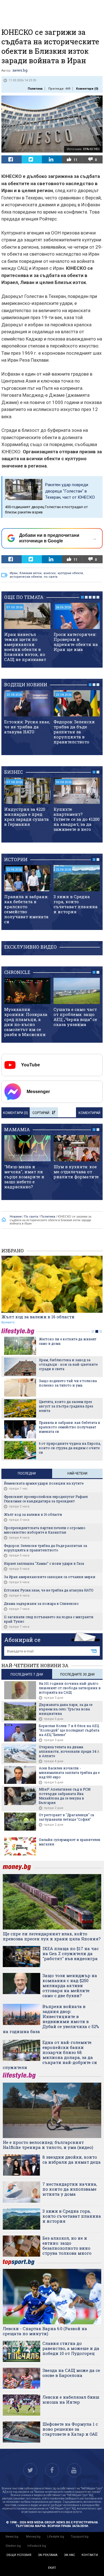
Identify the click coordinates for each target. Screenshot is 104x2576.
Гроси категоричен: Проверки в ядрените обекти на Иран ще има (76, 642)
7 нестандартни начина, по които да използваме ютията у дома (70, 2189)
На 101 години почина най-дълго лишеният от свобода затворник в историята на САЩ (70, 1688)
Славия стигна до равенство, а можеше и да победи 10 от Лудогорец (71, 2348)
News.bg (12, 2537)
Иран (14, 573)
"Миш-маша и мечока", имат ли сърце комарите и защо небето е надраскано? (24, 1177)
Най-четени (77, 1473)
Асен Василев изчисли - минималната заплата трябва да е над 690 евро (69, 1772)
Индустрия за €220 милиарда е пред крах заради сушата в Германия (26, 817)
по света (51, 577)
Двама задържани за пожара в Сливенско (41, 1603)
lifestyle (19, 1331)
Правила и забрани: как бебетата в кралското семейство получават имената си (26, 909)
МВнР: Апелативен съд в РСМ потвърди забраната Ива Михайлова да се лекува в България (65, 1796)
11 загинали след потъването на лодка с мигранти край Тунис (49, 1619)
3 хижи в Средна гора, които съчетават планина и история (76, 904)
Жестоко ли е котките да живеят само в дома (68, 1341)
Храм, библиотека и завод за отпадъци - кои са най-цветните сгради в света (68, 1364)
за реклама (48, 2555)
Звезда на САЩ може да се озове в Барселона (71, 2373)
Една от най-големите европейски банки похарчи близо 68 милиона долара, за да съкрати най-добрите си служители (50, 2055)
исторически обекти (26, 577)
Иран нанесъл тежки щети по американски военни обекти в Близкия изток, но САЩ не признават (25, 647)
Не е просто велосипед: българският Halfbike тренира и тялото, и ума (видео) (48, 2145)
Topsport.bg (80, 2537)
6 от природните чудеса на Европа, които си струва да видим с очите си (70, 1448)
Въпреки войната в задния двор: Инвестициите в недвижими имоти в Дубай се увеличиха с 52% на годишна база (51, 2019)
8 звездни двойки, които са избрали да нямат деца (72, 2159)
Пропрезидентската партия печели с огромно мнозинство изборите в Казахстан (45, 1530)
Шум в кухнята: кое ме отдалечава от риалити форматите (76, 1172)
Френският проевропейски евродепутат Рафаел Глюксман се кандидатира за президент (46, 1499)
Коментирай (89, 1113)
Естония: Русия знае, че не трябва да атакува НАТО (27, 727)
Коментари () (87, 89)
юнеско (50, 573)
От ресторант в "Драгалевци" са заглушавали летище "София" (66, 1817)
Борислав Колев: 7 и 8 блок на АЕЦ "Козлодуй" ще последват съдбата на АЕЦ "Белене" (69, 1730)
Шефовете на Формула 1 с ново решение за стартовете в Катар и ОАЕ (70, 2429)
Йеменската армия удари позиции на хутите (44, 1483)
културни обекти (70, 573)
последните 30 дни (77, 1674)
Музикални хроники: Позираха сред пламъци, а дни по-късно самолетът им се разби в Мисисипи (26, 1022)
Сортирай (41, 1113)
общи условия (19, 2555)
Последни (27, 1473)
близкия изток (31, 573)
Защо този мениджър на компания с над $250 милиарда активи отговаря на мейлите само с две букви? (70, 1985)
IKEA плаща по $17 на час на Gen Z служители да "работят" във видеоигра (71, 1953)
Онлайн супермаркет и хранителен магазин (70, 1842)
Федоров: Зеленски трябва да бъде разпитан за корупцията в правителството (74, 732)
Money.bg (33, 2537)
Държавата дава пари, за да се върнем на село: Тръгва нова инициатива (66, 1709)
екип (52, 2568)
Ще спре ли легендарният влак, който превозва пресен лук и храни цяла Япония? (52, 1936)
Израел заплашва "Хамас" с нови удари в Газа (44, 1563)
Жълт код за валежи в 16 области (38, 1317)
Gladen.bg (13, 2546)
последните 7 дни (27, 1674)
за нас (69, 2555)
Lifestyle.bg (56, 2537)
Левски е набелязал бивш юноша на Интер (71, 2399)
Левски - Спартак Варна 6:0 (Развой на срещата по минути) (45, 2331)
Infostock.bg (37, 2546)
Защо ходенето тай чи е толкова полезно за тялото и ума (68, 1383)
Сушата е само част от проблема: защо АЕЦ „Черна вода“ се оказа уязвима (75, 1017)
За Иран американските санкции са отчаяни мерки (50, 1577)
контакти (90, 2555)
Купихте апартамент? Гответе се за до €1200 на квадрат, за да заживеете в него (77, 819)
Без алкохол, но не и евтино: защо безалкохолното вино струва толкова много (67, 2246)
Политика (35, 89)
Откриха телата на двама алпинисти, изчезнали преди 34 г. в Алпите (69, 1751)
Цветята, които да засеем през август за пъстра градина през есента (66, 1406)
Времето (8, 1322)
